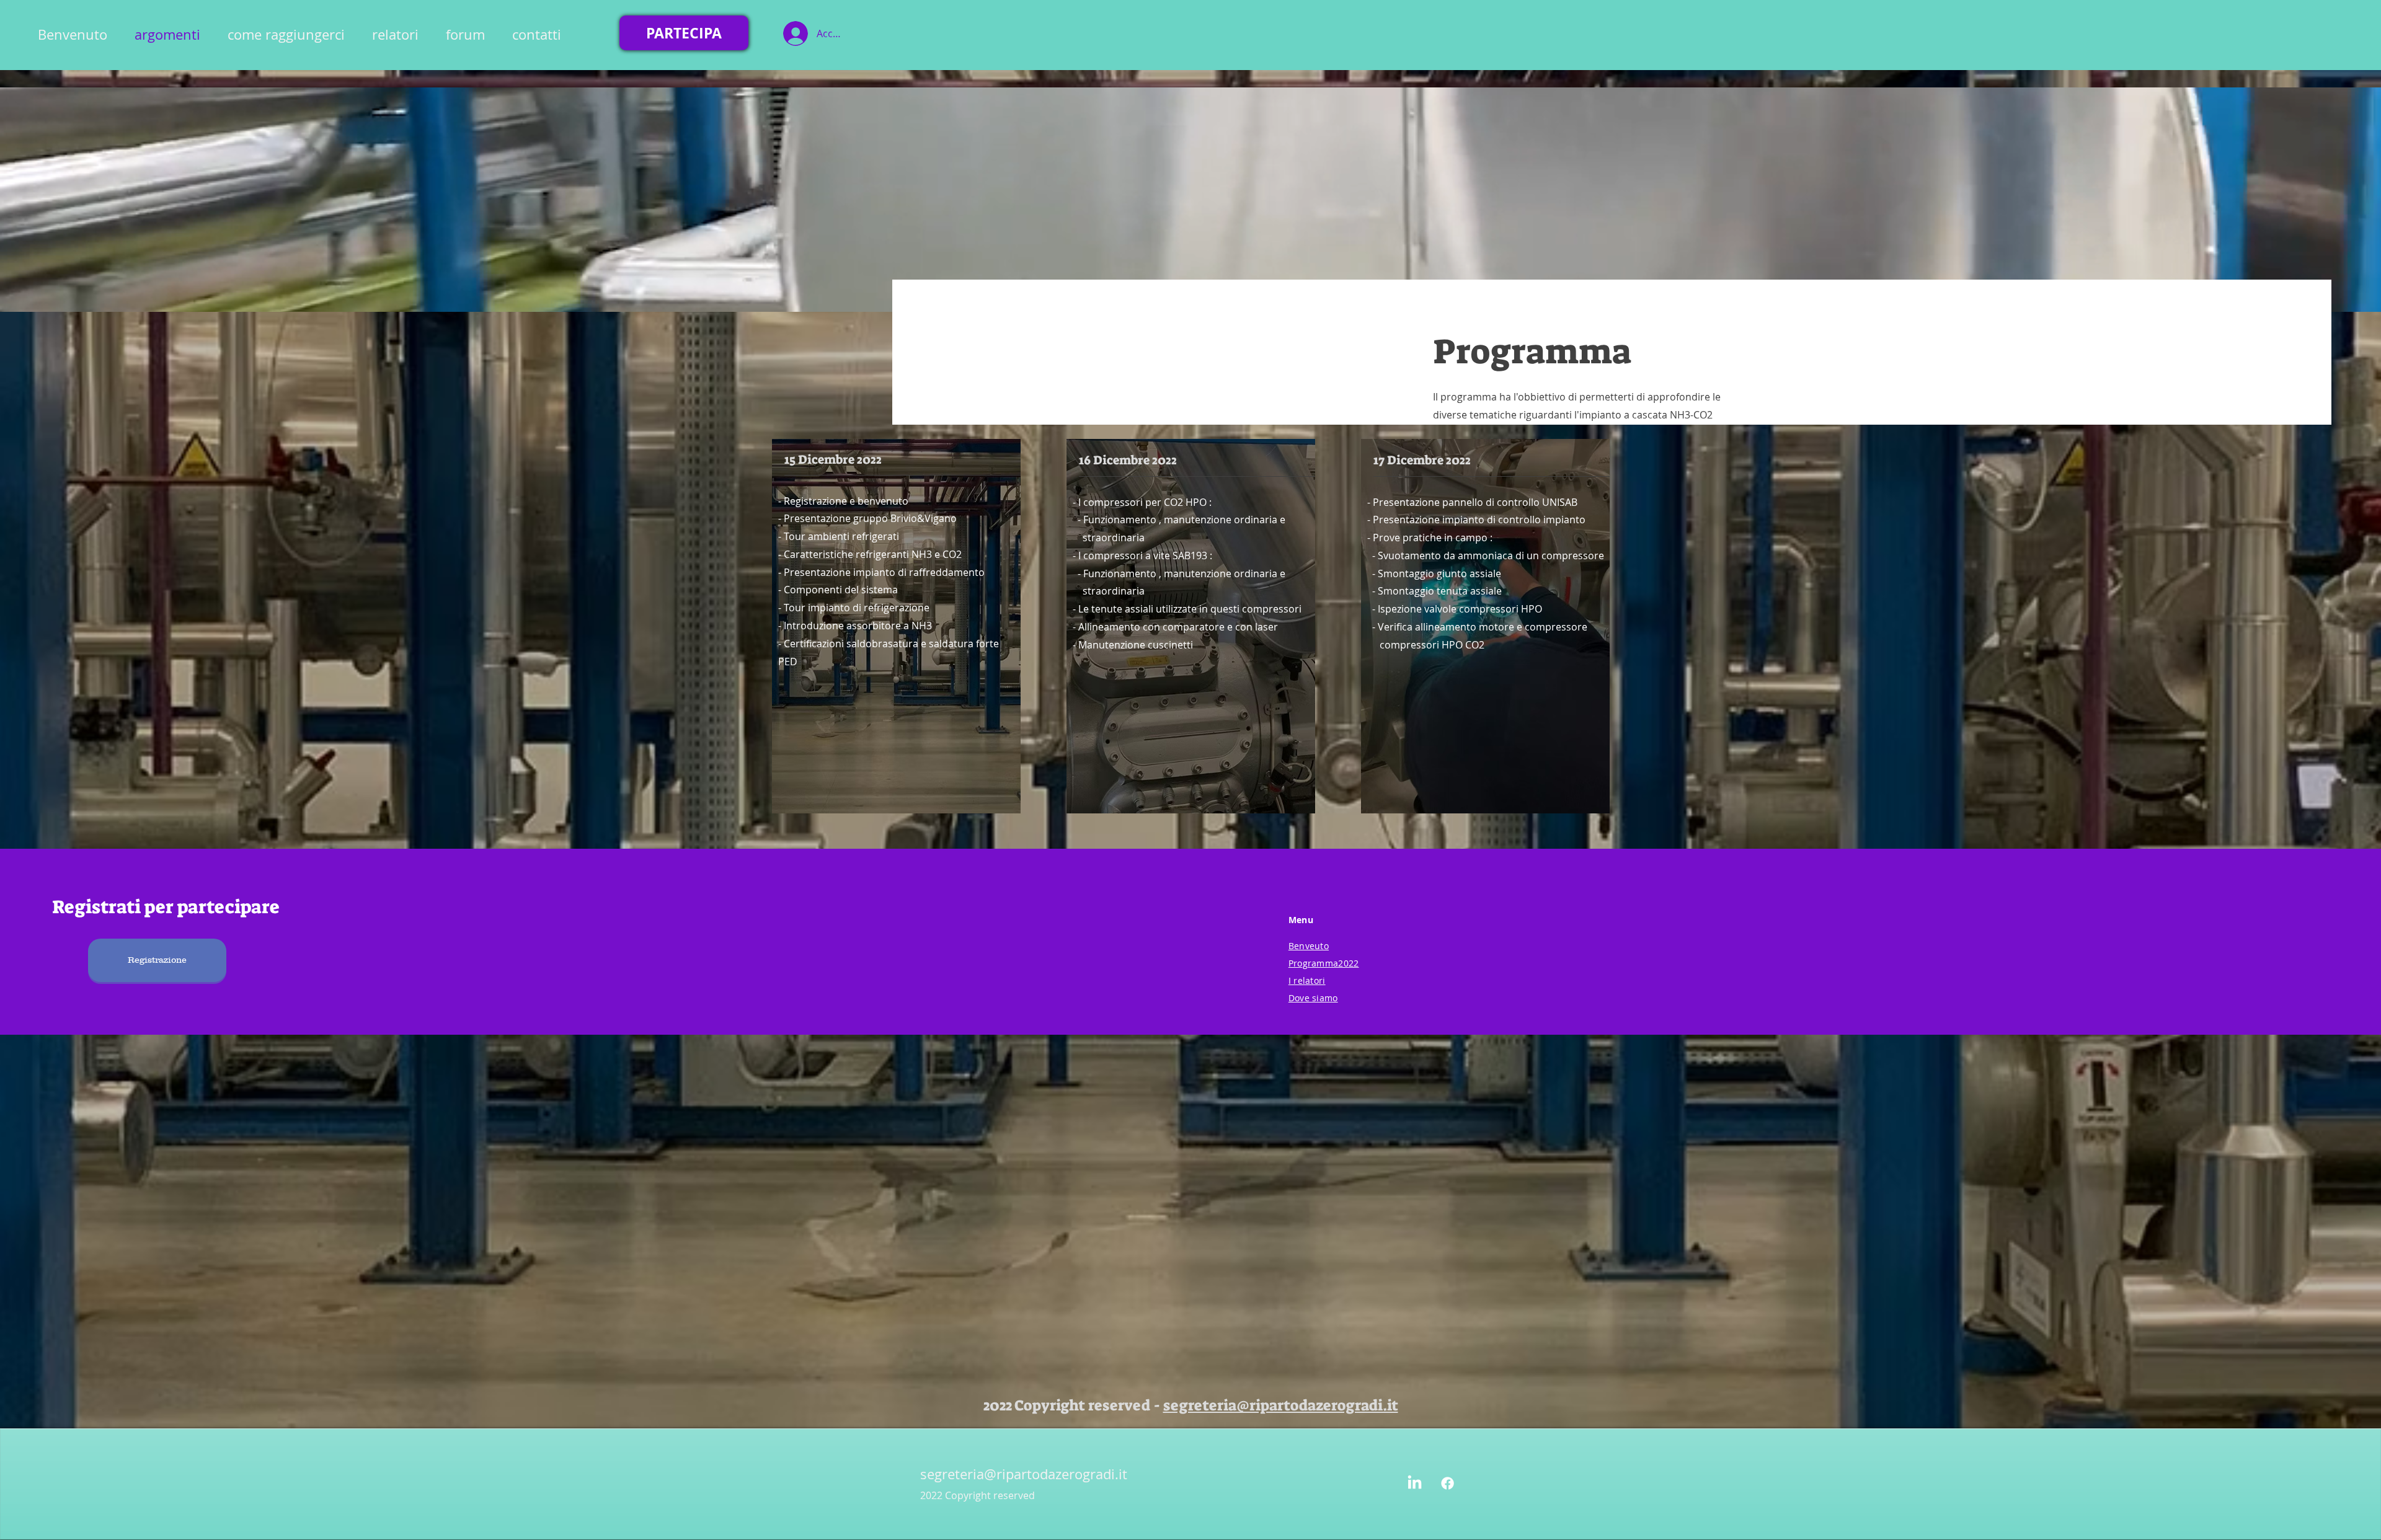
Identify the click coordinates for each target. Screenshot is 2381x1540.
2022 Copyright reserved (978, 1495)
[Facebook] (1448, 1483)
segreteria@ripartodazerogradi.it (1281, 1405)
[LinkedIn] (1415, 1483)
